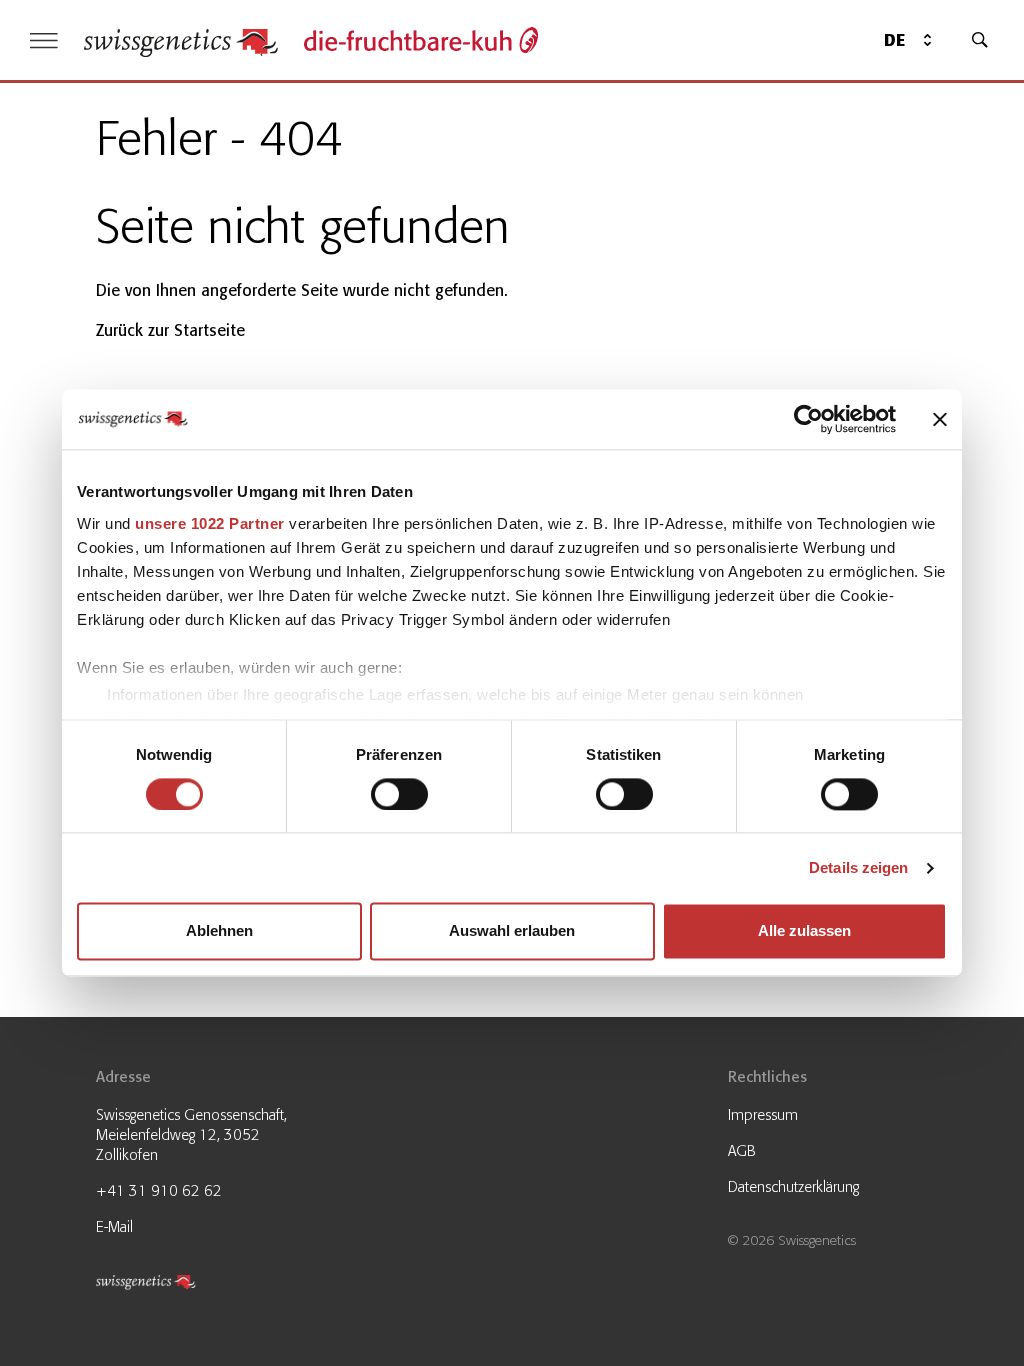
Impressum (763, 1115)
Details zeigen (858, 867)
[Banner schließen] (940, 419)
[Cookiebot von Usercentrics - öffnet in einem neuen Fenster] (808, 419)
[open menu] (44, 40)
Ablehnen (219, 931)
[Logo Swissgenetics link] (196, 1285)
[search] (980, 40)
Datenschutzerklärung (793, 1187)
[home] (181, 40)
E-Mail (114, 1227)
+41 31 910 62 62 (159, 1191)
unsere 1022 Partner (210, 523)
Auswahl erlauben (512, 931)
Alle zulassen (804, 931)
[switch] (399, 794)
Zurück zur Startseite (170, 330)
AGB (742, 1151)
